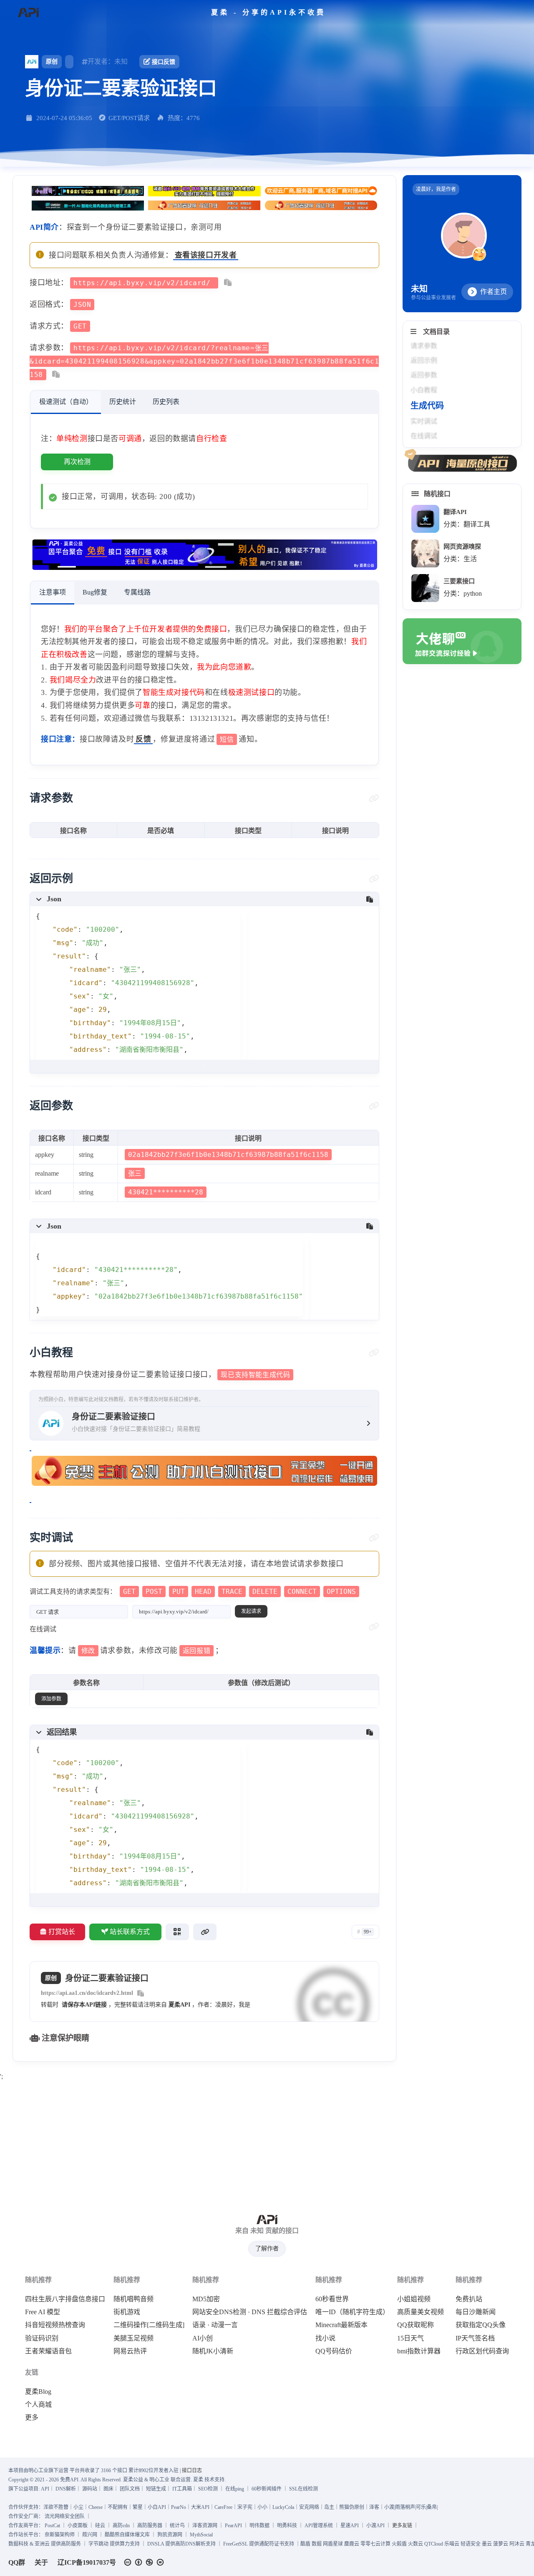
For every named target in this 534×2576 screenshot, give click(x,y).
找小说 (325, 2338)
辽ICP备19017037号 (87, 2562)
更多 (32, 2418)
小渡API (375, 2526)
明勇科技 (287, 2526)
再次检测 (77, 462)
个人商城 (38, 2405)
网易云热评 (130, 2351)
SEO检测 (208, 2489)
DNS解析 (66, 2489)
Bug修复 (95, 592)
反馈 (143, 739)
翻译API (455, 512)
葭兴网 (90, 2535)
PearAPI (233, 2526)
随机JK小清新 (213, 2351)
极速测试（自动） (66, 402)
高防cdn (121, 2526)
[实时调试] (374, 1538)
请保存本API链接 (84, 2005)
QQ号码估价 (334, 2351)
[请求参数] (374, 798)
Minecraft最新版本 (341, 2325)
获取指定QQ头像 (481, 2325)
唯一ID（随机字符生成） (352, 2312)
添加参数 (51, 1699)
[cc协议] (146, 2562)
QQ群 (17, 2562)
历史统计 (123, 402)
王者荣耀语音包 (48, 2351)
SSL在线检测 (304, 2489)
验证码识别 (42, 2338)
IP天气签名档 (475, 2338)
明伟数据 (259, 2526)
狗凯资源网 (170, 2535)
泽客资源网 (205, 2526)
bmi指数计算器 (419, 2351)
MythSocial (201, 2535)
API (45, 2489)
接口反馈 (164, 62)
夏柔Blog (38, 2392)
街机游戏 (127, 2312)
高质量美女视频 (421, 2312)
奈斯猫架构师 (60, 2535)
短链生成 (156, 2489)
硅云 (100, 2526)
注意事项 (53, 592)
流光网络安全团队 (65, 2516)
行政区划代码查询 (482, 2351)
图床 (108, 2489)
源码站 (90, 2489)
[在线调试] (374, 1627)
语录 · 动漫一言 (215, 2325)
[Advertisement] (267, 2142)
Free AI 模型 (43, 2312)
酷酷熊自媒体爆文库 (127, 2535)
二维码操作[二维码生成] (149, 2325)
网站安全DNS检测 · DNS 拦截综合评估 (250, 2312)
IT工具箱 (182, 2489)
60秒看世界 (332, 2299)
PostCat (52, 2526)
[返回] (28, 13)
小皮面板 (78, 2526)
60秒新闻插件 (267, 2489)
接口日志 (192, 2471)
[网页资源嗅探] (425, 553)
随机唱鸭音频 (133, 2299)
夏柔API (179, 2005)
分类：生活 (460, 559)
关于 (41, 2562)
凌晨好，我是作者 (436, 189)
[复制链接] (205, 1932)
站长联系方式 (130, 1932)
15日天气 (411, 2338)
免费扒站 (469, 2299)
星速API (350, 2526)
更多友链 (402, 2526)
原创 (52, 61)
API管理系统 (319, 2526)
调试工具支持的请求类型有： (193, 1592)
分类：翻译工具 (467, 524)
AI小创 (203, 2338)
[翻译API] (425, 519)
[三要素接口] (425, 588)
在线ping (235, 2489)
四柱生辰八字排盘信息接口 (65, 2299)
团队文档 (130, 2489)
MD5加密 (206, 2299)
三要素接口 (459, 581)
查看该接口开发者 (206, 255)
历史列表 (166, 402)
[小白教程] (374, 1353)
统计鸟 (177, 2526)
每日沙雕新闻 (476, 2312)
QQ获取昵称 (416, 2325)
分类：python (463, 593)
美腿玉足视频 (133, 2338)
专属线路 (137, 592)
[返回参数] (374, 1106)
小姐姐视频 (414, 2299)
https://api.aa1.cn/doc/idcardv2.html (87, 1993)
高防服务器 (150, 2526)
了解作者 (267, 2249)
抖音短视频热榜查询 (55, 2325)
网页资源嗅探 (462, 546)
